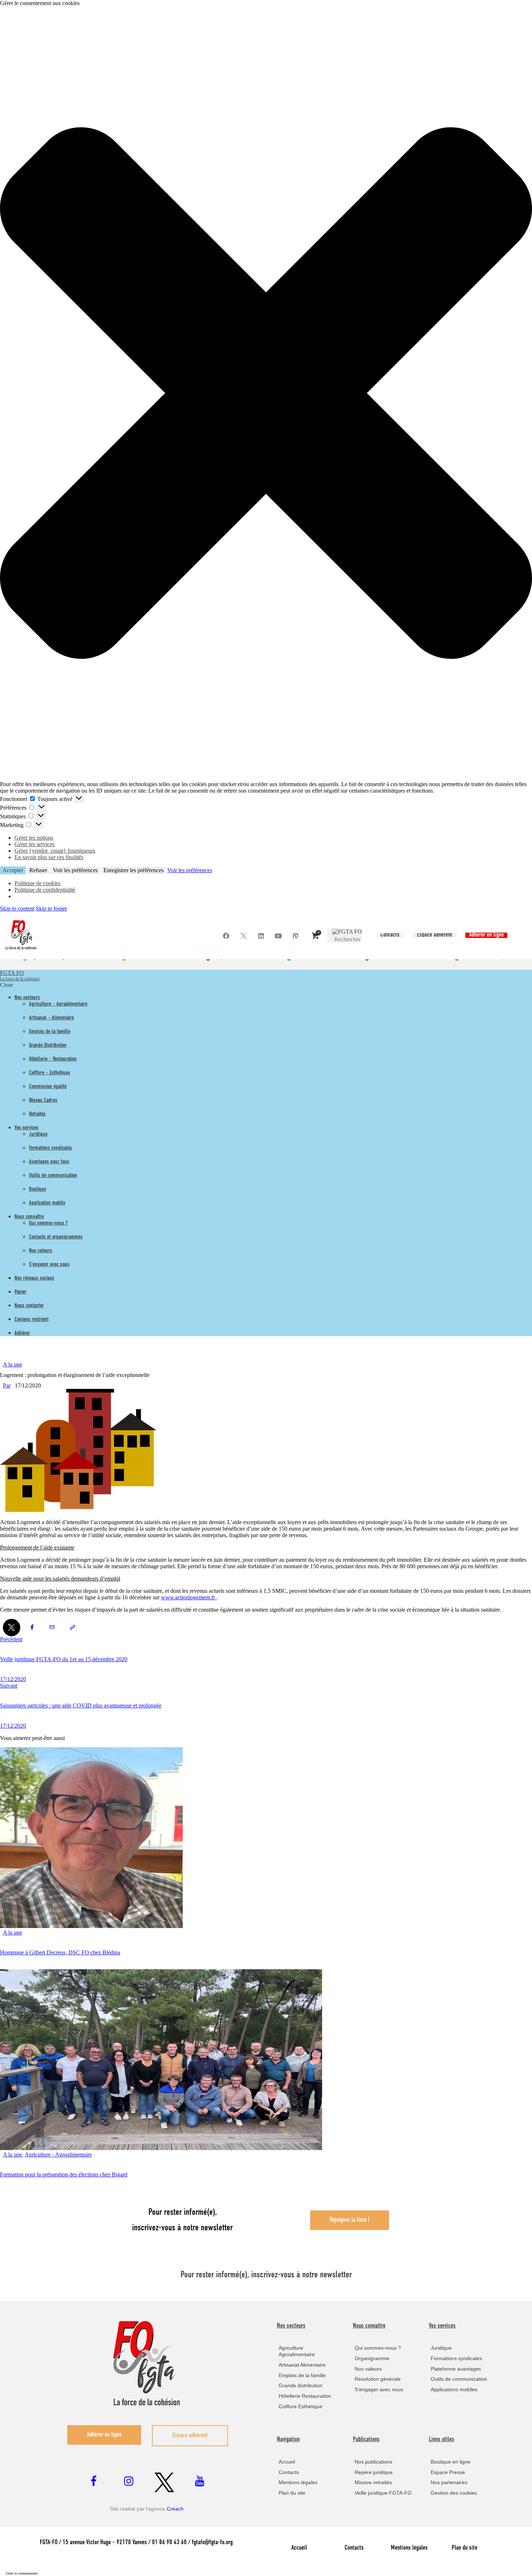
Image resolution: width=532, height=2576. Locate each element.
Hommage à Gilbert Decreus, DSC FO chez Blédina (60, 1952)
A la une (12, 1364)
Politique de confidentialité (45, 890)
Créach (175, 2509)
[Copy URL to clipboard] (72, 1628)
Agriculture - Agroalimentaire (58, 2155)
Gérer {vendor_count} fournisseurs (55, 851)
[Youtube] (278, 936)
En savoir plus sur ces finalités (49, 857)
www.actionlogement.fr (189, 1597)
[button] (266, 394)
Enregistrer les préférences (134, 870)
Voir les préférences (75, 870)
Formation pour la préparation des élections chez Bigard (64, 2174)
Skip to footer (51, 909)
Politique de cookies (37, 883)
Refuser (38, 870)
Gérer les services (35, 844)
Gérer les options (34, 838)
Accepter (13, 870)
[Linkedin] (261, 936)
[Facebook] (226, 936)
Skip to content (17, 909)
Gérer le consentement (22, 2573)
